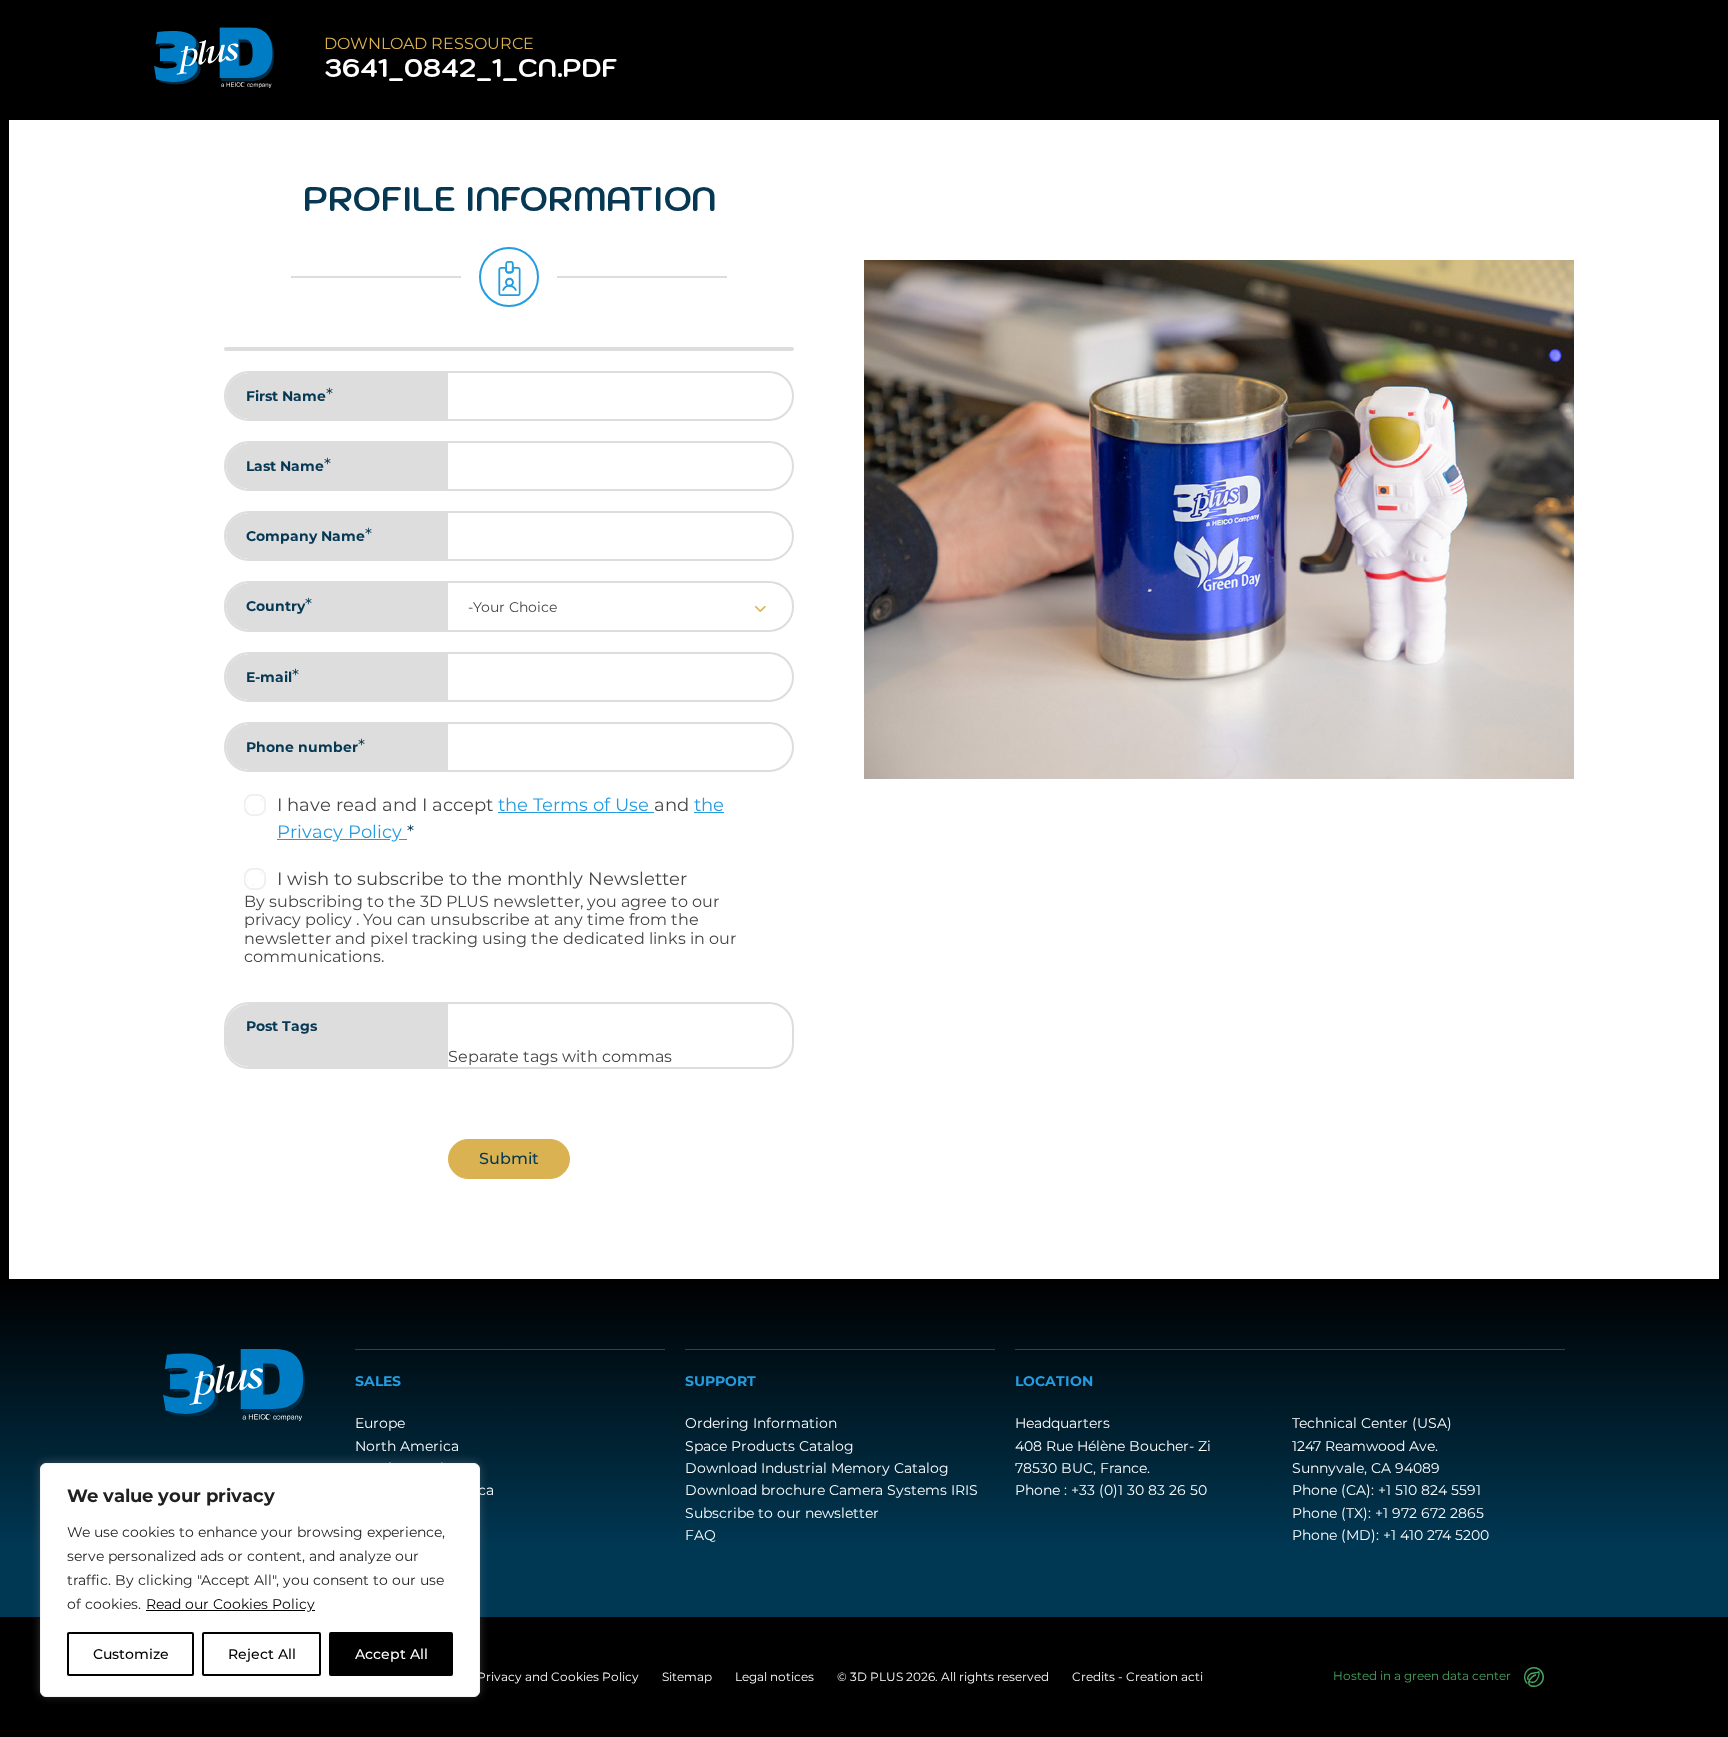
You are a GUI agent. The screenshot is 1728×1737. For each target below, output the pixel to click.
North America (407, 1446)
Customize (131, 1654)
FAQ (700, 1535)
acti (1192, 1676)
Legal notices (774, 1676)
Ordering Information (761, 1423)
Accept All (391, 1654)
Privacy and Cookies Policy (558, 1676)
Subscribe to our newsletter (782, 1513)
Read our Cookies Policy (230, 1604)
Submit (509, 1158)
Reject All (262, 1654)
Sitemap (687, 1676)
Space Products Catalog (769, 1446)
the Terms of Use (576, 805)
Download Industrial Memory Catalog (817, 1468)
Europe (380, 1423)
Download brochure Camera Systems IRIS (831, 1490)
